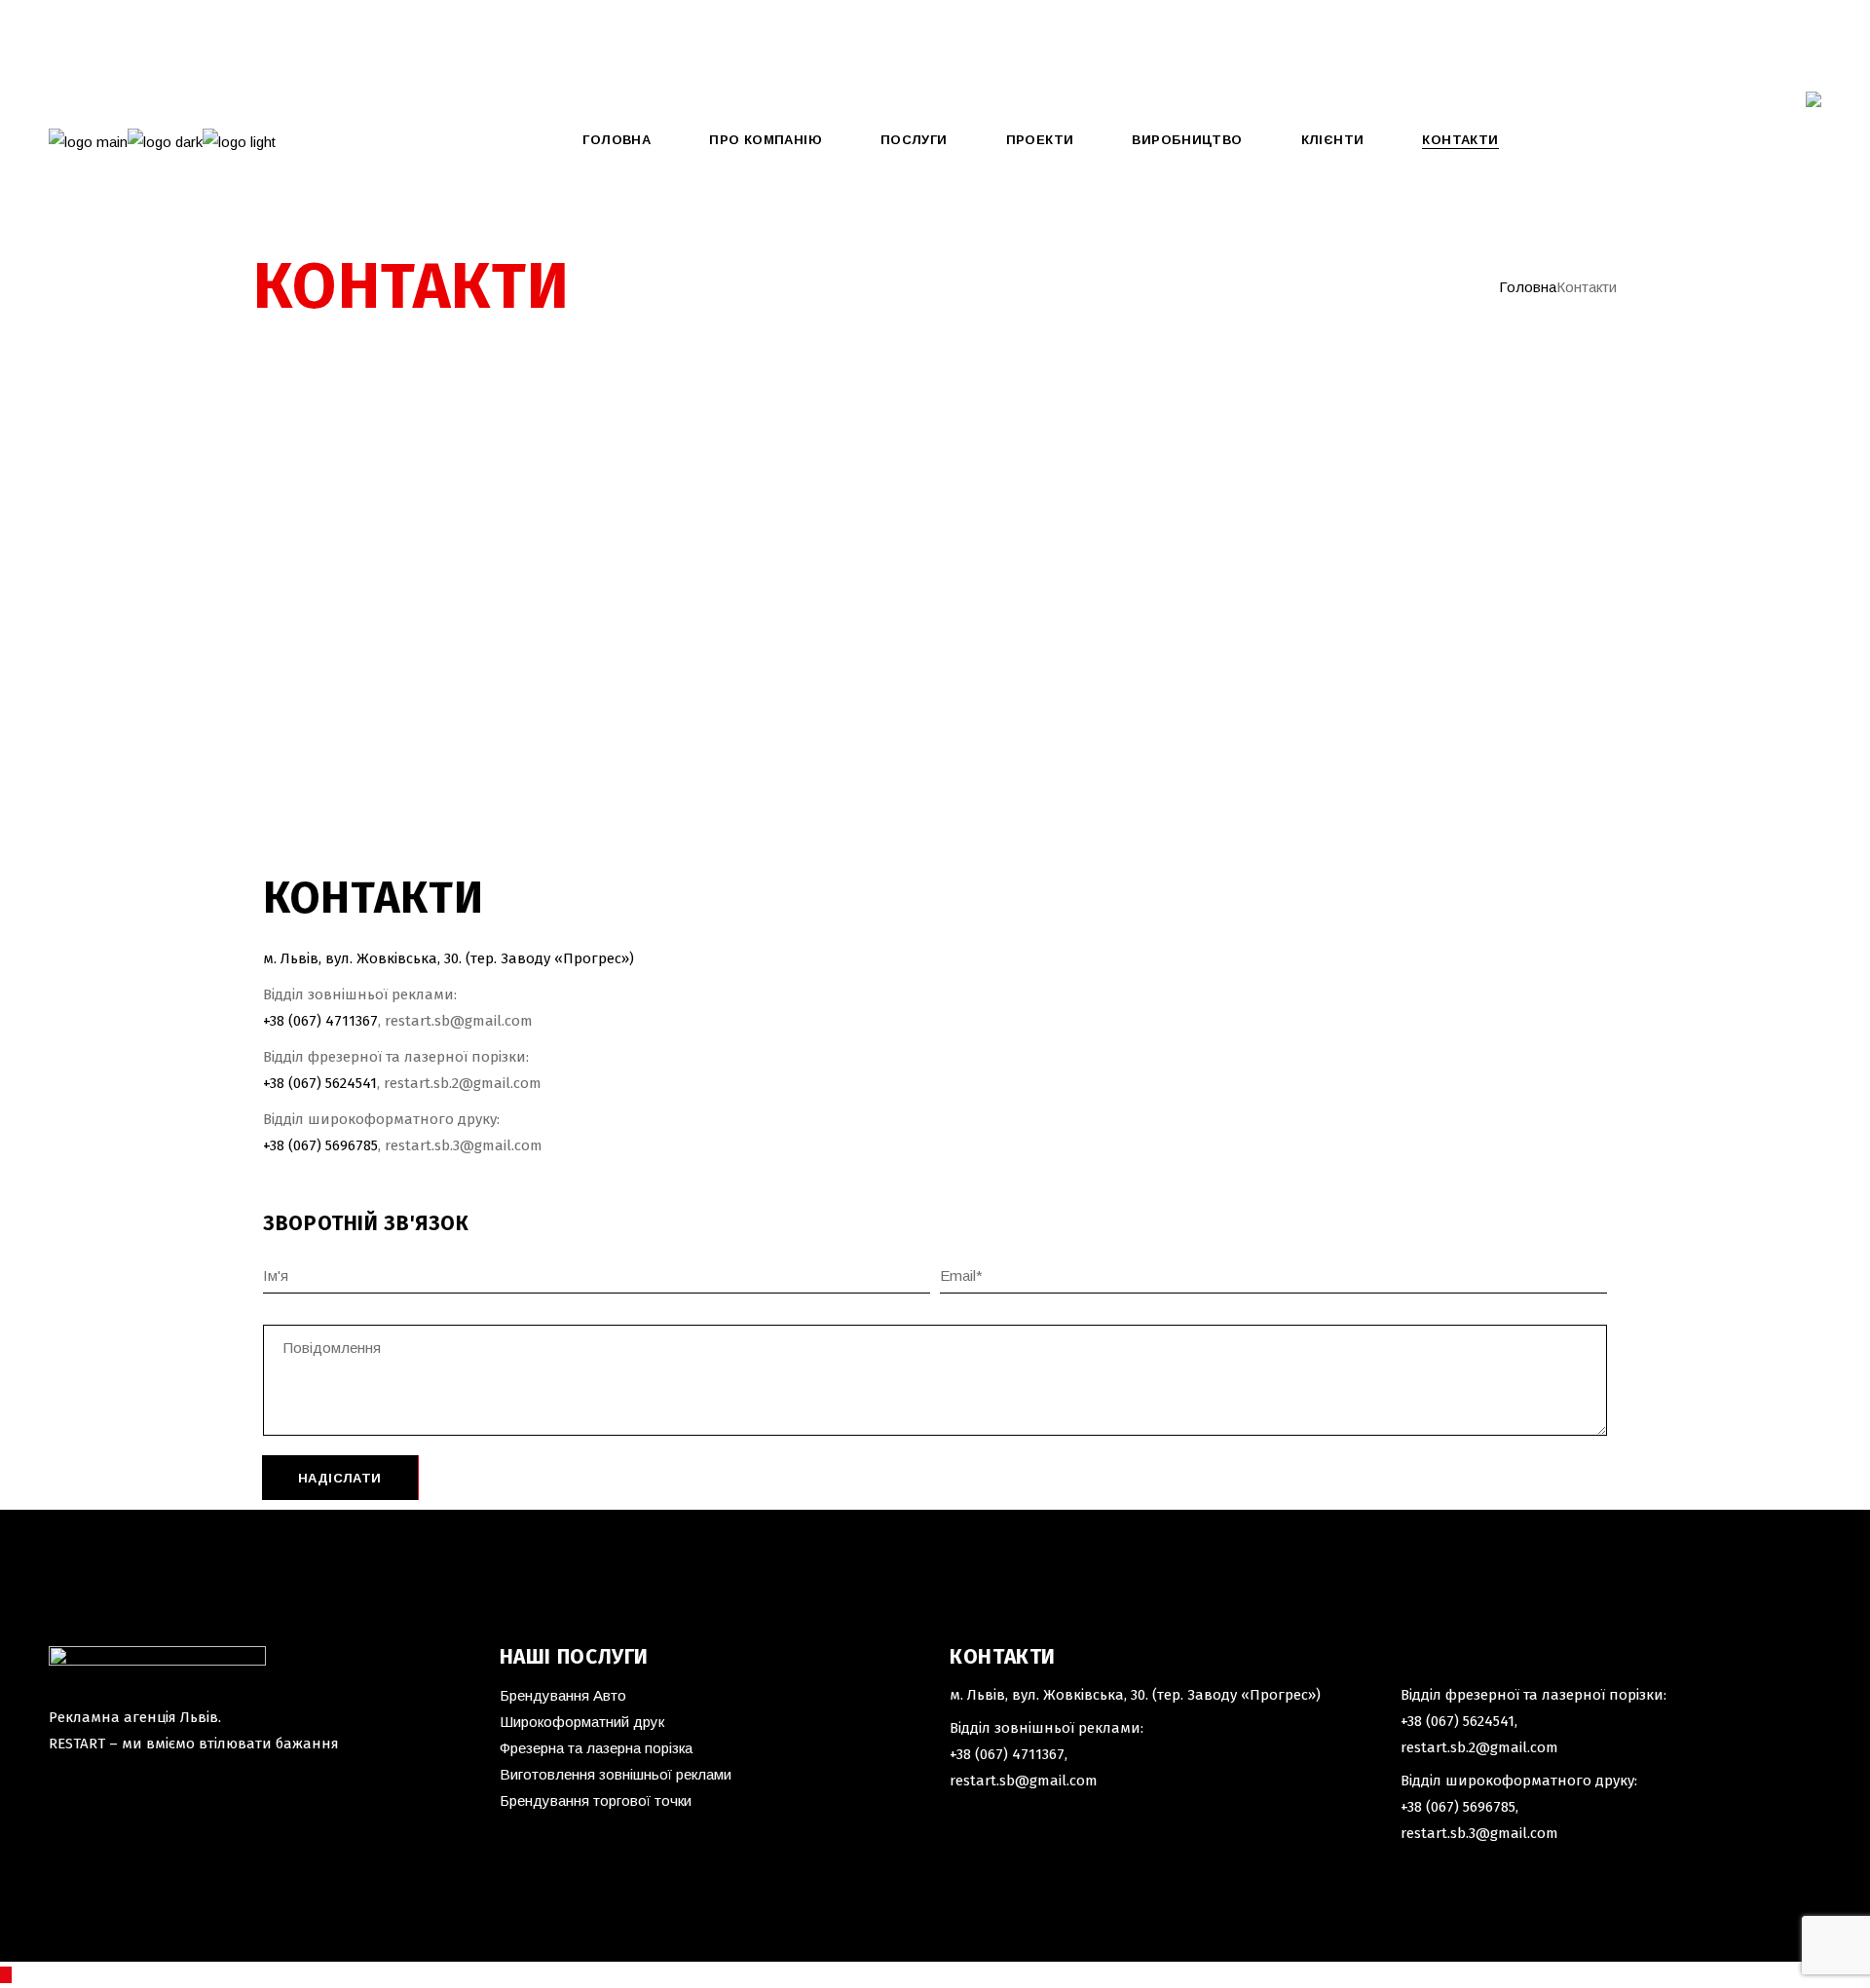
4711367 (352, 1021)
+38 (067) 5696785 (320, 1145)
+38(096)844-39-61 (91, 23)
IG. (196, 69)
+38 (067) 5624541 (320, 1083)
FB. (160, 69)
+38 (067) (294, 1021)
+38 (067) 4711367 (1007, 1754)
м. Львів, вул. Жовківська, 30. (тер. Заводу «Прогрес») (449, 958)
